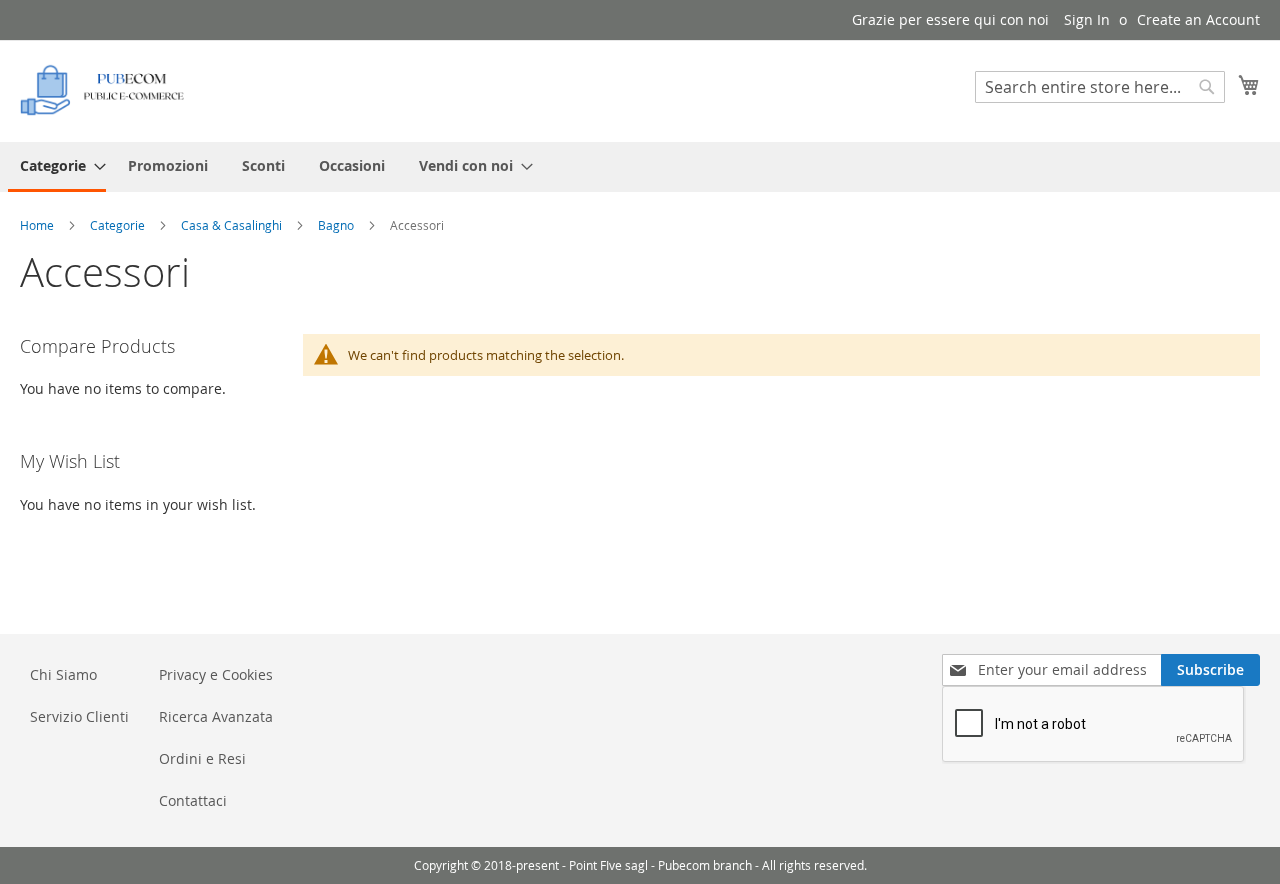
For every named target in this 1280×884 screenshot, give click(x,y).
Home (38, 225)
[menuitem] (57, 167)
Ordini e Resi (202, 758)
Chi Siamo (63, 674)
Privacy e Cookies (216, 674)
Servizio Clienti (79, 716)
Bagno (337, 225)
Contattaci (193, 800)
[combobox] (1100, 87)
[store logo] (105, 90)
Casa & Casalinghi (233, 225)
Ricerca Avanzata (216, 716)
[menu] (640, 167)
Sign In (1087, 19)
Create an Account (1198, 19)
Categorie (119, 225)
